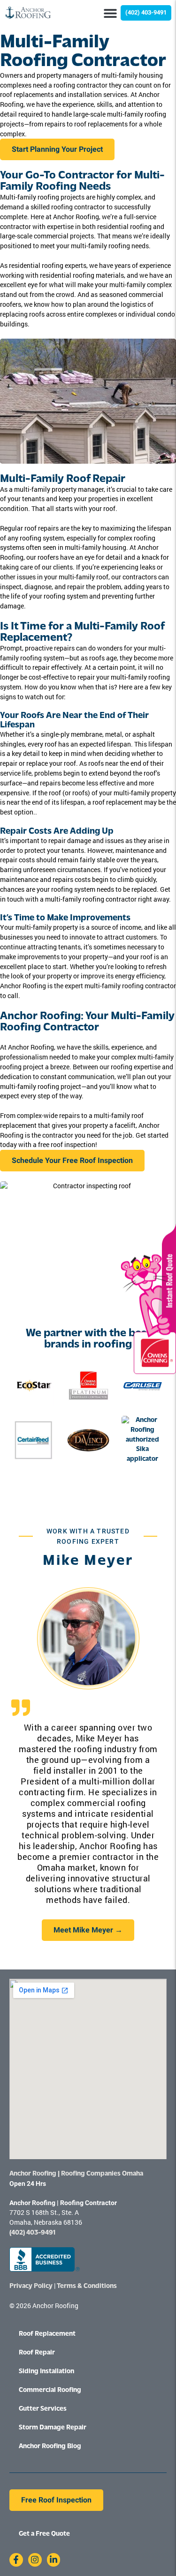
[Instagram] (35, 2560)
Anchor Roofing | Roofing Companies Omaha (76, 2174)
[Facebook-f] (16, 2560)
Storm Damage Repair (53, 2428)
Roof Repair (37, 2353)
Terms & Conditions (87, 2286)
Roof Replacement (47, 2334)
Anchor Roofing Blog (50, 2446)
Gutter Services (43, 2409)
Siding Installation (46, 2372)
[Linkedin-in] (54, 2560)
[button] (110, 13)
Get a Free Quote (44, 2534)
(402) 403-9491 (32, 2233)
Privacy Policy (31, 2286)
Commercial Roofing (50, 2390)
